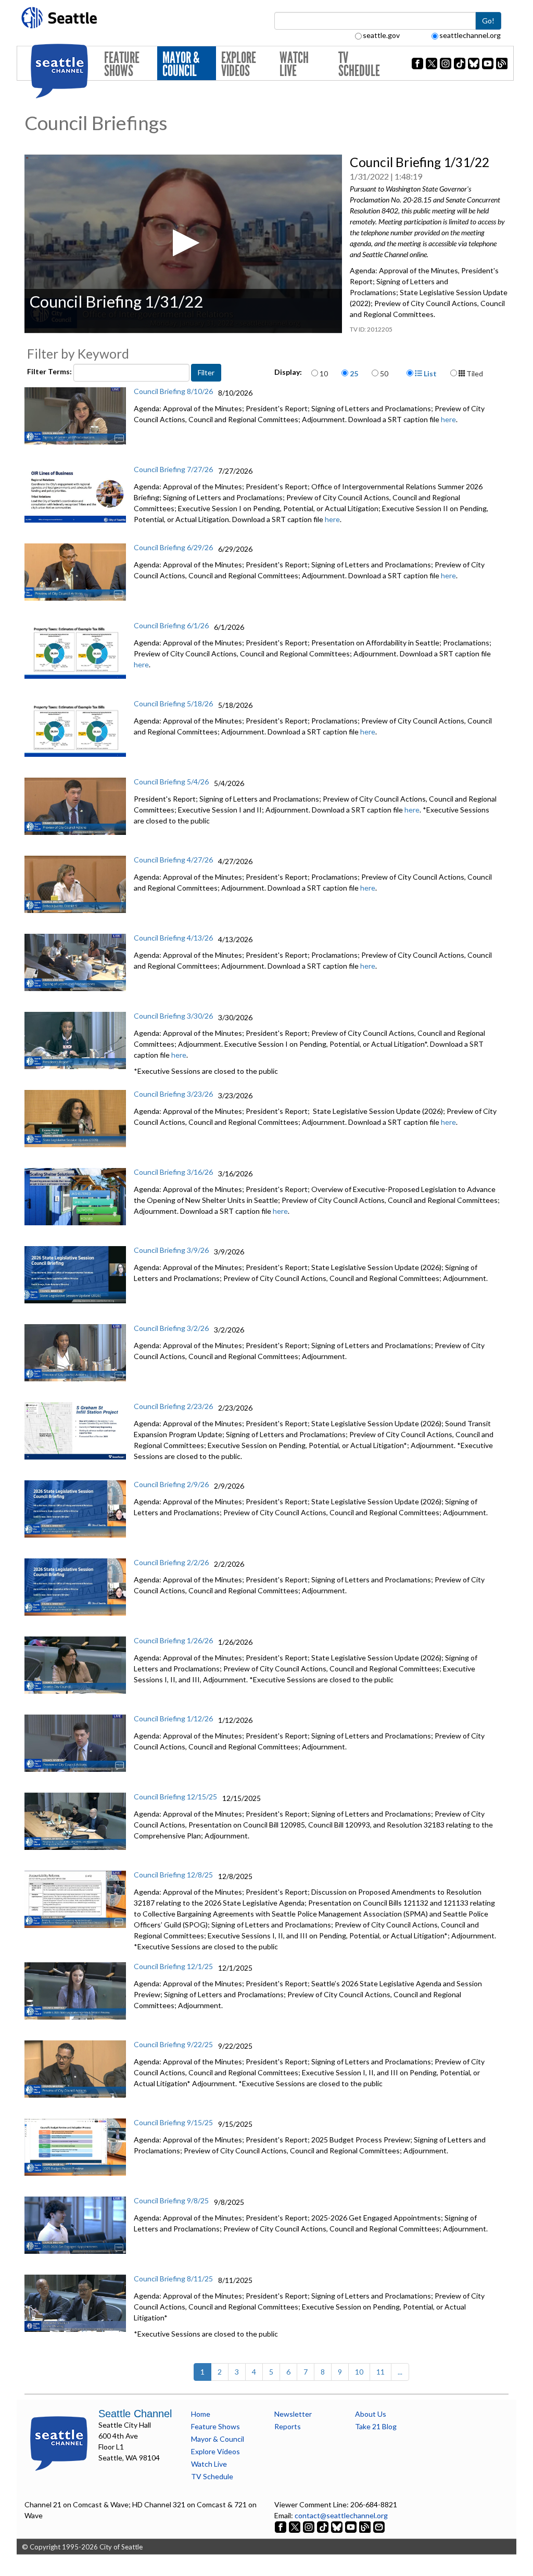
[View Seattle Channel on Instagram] (309, 2526)
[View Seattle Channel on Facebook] (281, 2526)
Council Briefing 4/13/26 (173, 938)
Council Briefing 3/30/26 (173, 1016)
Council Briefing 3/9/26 (171, 1250)
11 (380, 2372)
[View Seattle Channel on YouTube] (352, 2526)
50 (384, 373)
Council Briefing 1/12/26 (173, 1718)
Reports (288, 2426)
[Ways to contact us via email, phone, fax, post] (379, 2526)
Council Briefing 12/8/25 (173, 1875)
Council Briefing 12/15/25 (175, 1797)
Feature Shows (122, 64)
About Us (371, 2414)
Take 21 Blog (376, 2426)
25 (354, 373)
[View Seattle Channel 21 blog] (366, 2526)
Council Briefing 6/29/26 (173, 547)
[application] (183, 244)
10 (324, 373)
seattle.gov (381, 35)
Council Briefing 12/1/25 (173, 1966)
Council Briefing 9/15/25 (173, 2122)
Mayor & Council (181, 64)
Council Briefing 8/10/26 (173, 391)
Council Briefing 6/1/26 (171, 625)
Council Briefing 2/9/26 (171, 1484)
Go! (488, 21)
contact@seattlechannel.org (341, 2515)
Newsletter (293, 2414)
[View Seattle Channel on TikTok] (323, 2526)
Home (201, 2414)
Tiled (474, 373)
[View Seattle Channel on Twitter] (295, 2526)
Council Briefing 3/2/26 (171, 1328)
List (429, 373)
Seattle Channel (135, 2414)
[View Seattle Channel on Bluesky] (337, 2526)
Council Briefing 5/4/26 (171, 782)
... (400, 2372)
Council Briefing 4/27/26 (173, 860)
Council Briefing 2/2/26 (171, 1562)
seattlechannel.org (470, 35)
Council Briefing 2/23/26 (173, 1406)
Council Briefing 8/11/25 (173, 2279)
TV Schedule (359, 64)
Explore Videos (239, 64)
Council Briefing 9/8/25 (171, 2200)
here (448, 419)
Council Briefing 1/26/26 (173, 1640)
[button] (183, 243)
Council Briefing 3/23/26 (173, 1094)
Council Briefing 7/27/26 (173, 469)
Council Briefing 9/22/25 (173, 2044)
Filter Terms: (50, 371)
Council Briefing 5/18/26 (173, 703)
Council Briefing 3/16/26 (173, 1172)
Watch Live (294, 64)
